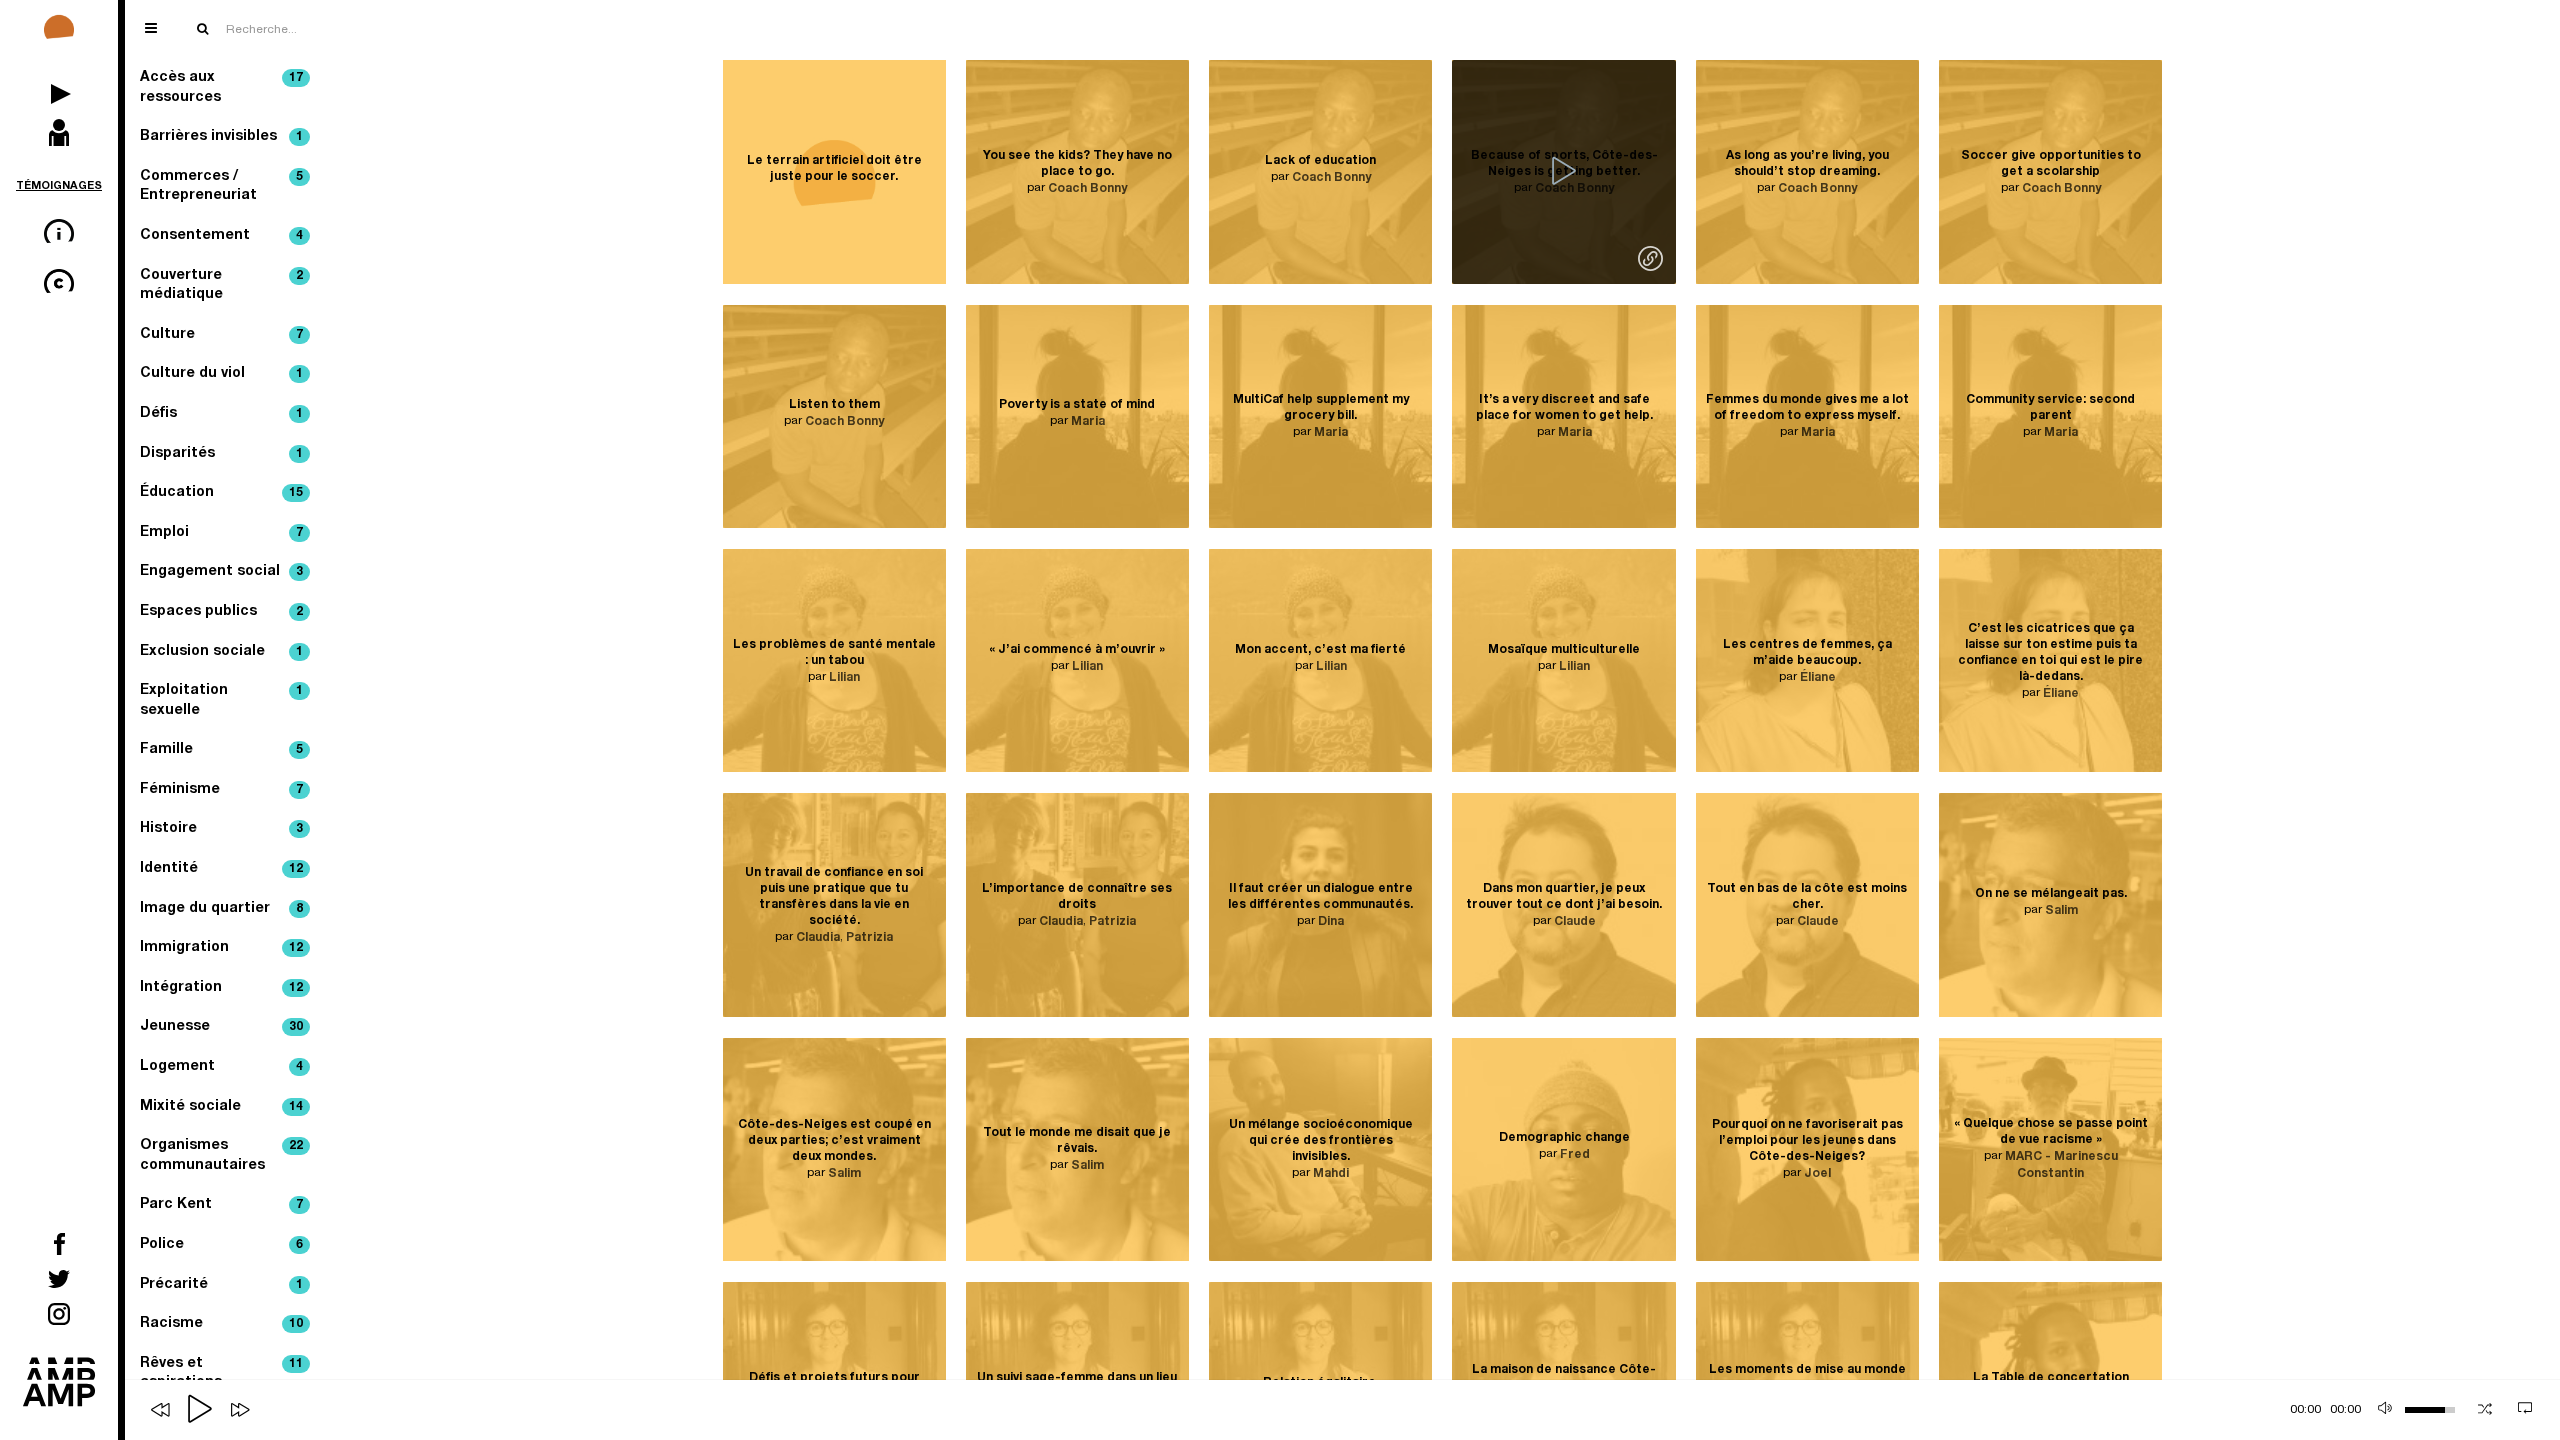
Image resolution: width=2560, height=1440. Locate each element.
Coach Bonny (1087, 189)
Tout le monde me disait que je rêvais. (1077, 1141)
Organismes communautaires (221, 1156)
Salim (2061, 911)
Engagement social (221, 572)
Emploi (221, 533)
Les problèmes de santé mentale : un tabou (834, 652)
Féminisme (221, 790)
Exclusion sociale (221, 652)
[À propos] (59, 235)
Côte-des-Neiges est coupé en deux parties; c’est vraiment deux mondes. (834, 1141)
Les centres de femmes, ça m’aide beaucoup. (1807, 652)
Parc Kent (221, 1205)
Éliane (1818, 677)
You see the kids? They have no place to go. (1077, 164)
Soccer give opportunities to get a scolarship (2051, 164)
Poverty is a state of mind (1077, 405)
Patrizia (869, 938)
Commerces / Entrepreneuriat (221, 187)
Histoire (221, 829)
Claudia (818, 938)
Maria (1088, 422)
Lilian (844, 677)
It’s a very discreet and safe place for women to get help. (1564, 408)
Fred (1575, 1155)
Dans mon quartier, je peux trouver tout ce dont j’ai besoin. (1564, 897)
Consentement (221, 236)
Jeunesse (221, 1027)
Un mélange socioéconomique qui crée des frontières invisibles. (1321, 1141)
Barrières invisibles (221, 137)
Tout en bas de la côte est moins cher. (1807, 897)
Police (221, 1245)
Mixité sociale (221, 1107)
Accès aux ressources (221, 88)
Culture (221, 335)
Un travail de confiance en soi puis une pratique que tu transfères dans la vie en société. (834, 897)
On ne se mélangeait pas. (2051, 894)
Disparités (221, 454)
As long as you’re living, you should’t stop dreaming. (1807, 164)
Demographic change (1564, 1138)
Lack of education (1320, 161)
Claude (1575, 922)
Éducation (221, 493)
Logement (221, 1067)
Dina (1331, 922)
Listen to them (834, 405)
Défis (221, 414)
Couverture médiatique (221, 286)
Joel (1817, 1174)
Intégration (221, 988)
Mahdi (1331, 1174)
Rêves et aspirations (221, 1374)
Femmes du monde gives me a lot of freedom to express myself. (1807, 408)
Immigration (221, 948)
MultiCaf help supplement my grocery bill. (1321, 408)
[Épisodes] (59, 85)
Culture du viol (221, 374)
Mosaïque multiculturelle (1564, 650)
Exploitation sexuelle (221, 701)
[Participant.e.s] (59, 135)
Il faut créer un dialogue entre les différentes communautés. (1320, 897)
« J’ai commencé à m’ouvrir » (1077, 650)
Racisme (221, 1324)
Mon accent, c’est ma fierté (1320, 650)
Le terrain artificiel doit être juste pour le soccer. (834, 169)
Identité (221, 869)
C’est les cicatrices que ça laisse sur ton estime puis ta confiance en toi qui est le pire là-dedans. (2050, 652)
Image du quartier (221, 909)
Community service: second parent (2050, 408)
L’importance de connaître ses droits (1077, 897)
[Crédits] (59, 285)
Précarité (221, 1285)
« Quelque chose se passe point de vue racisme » (2051, 1133)
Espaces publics (221, 612)
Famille (221, 750)
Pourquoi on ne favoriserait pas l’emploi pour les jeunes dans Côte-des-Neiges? (1807, 1141)
